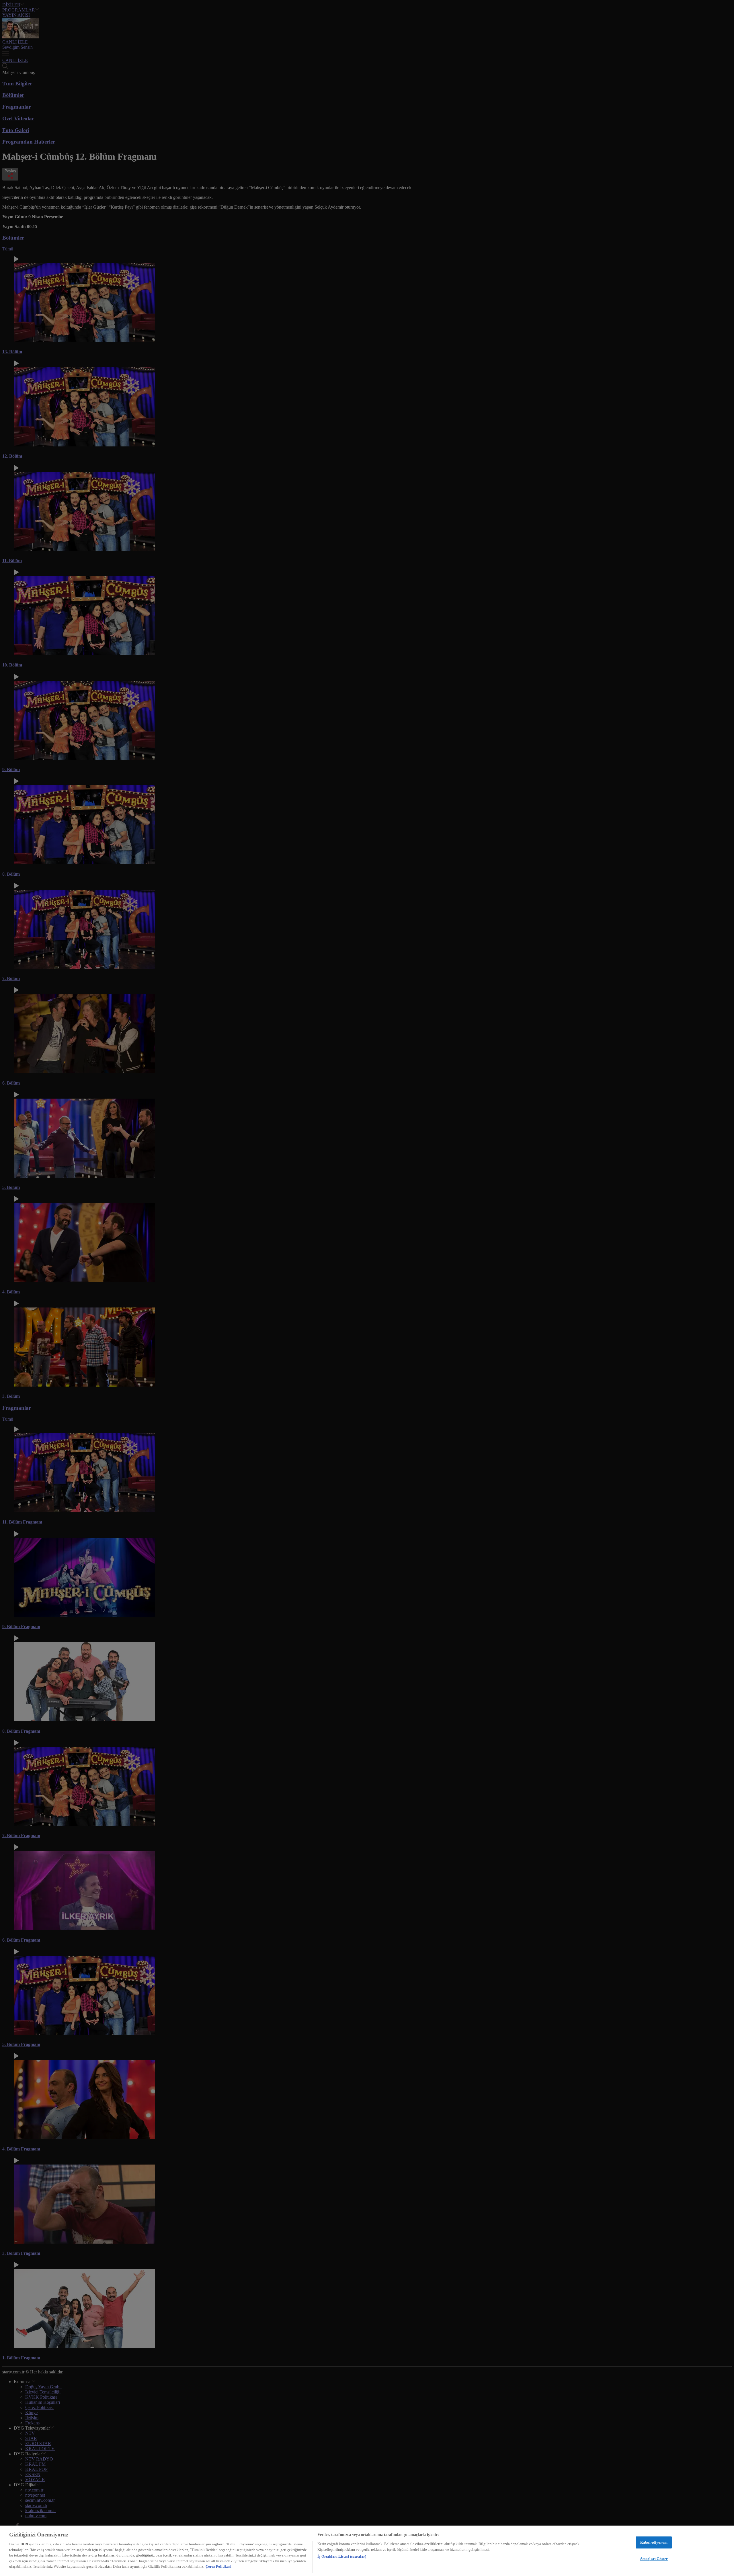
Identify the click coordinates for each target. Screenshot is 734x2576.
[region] (367, 2551)
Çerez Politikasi (218, 2566)
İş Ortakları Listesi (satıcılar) (342, 2556)
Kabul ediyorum (654, 2542)
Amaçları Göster (654, 2559)
